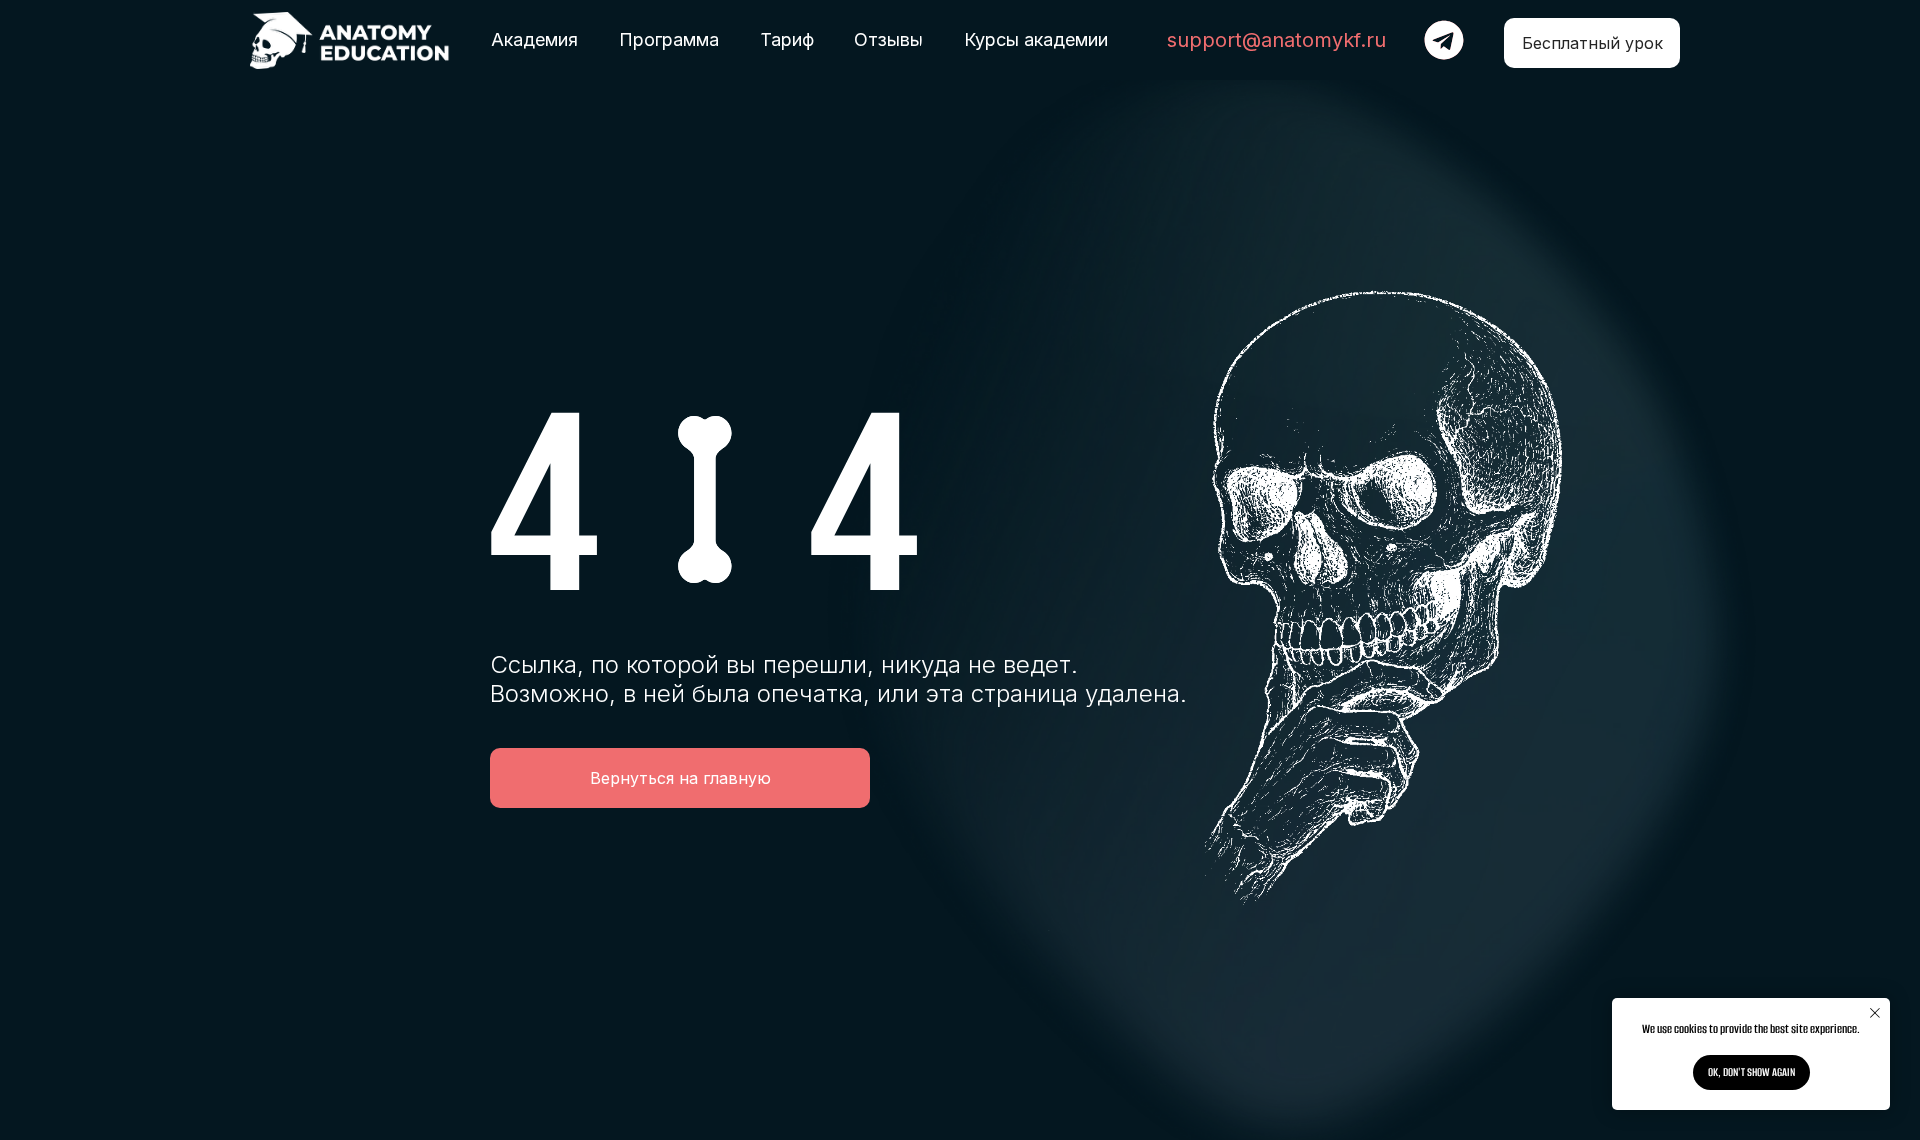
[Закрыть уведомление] (1875, 1013)
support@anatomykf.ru (1276, 40)
